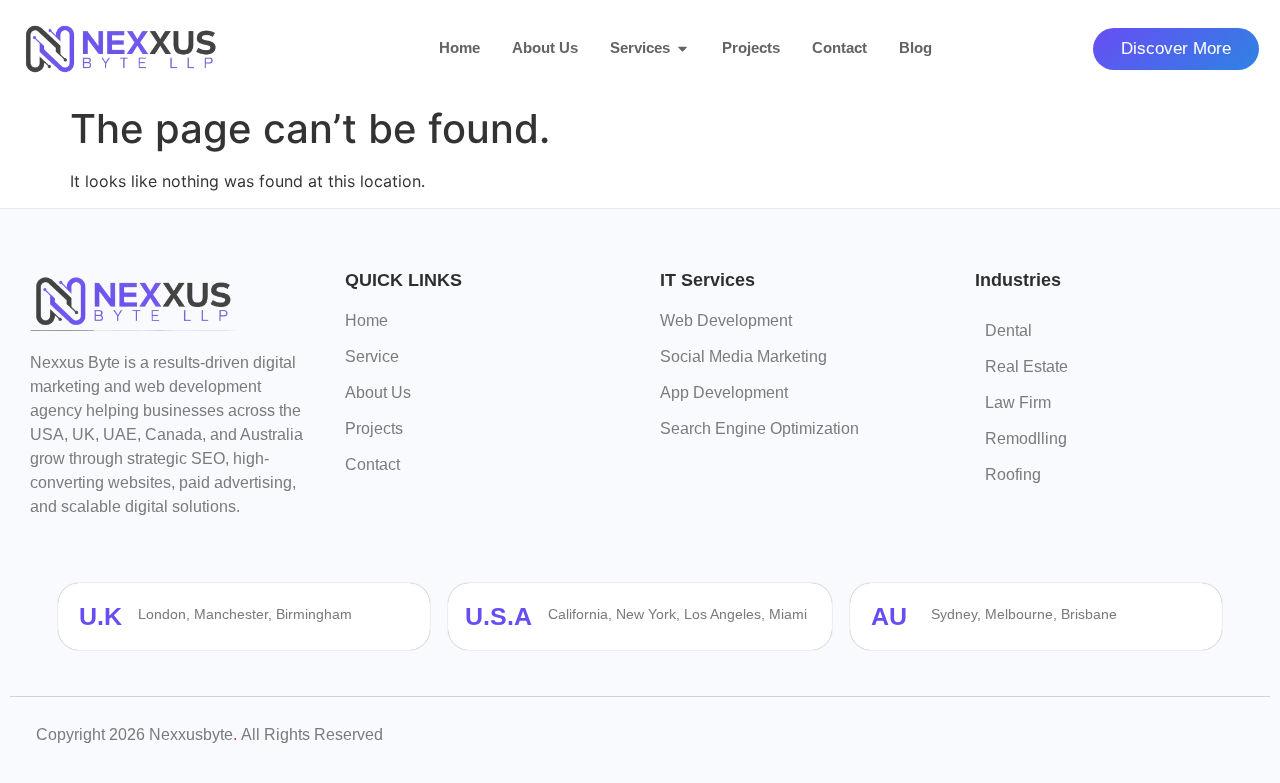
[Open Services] (682, 48)
